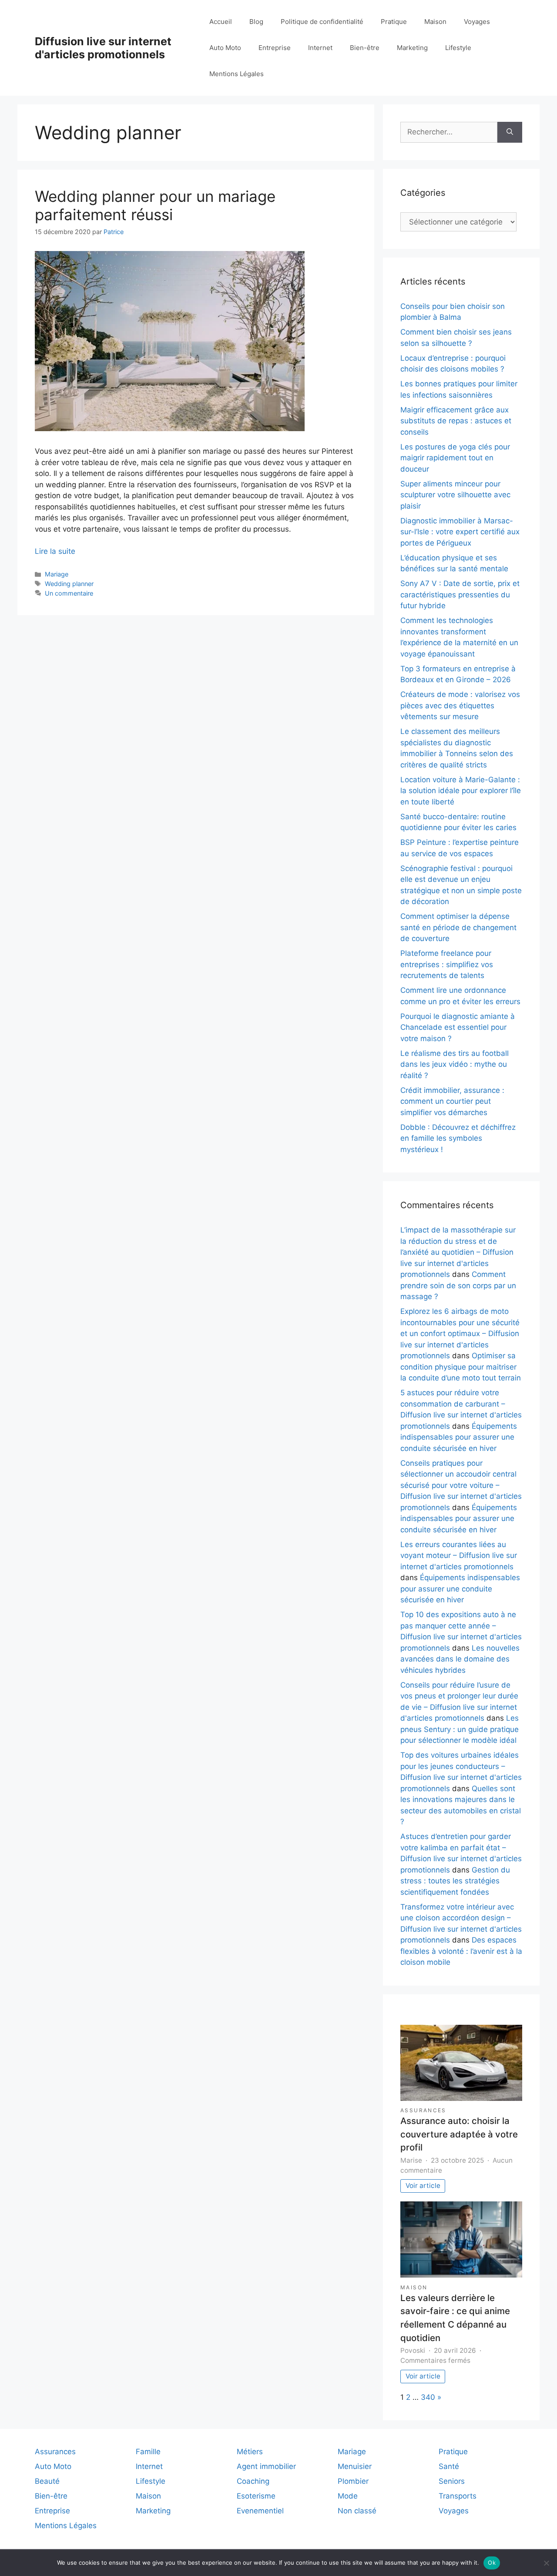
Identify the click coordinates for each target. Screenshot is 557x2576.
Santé (449, 2466)
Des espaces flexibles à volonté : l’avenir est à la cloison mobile (461, 1951)
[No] (546, 2563)
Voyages (477, 22)
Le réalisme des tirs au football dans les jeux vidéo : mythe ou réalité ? (455, 1064)
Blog (256, 22)
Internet (320, 48)
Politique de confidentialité (322, 22)
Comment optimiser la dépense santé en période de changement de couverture (458, 927)
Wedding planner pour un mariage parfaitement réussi (155, 205)
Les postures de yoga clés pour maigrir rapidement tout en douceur (455, 458)
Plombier (353, 2481)
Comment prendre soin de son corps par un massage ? (458, 1285)
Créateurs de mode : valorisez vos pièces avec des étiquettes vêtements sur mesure (460, 705)
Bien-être (365, 48)
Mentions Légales (237, 74)
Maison (435, 22)
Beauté (47, 2481)
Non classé (357, 2511)
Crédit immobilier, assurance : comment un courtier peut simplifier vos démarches (452, 1101)
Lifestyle (458, 48)
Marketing (412, 48)
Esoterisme (256, 2496)
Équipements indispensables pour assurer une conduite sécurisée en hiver (459, 1437)
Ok (492, 2563)
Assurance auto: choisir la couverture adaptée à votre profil (459, 2134)
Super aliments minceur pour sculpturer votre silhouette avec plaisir (455, 495)
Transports (458, 2496)
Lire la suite (55, 551)
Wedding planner (69, 584)
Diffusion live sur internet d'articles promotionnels (103, 48)
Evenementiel (260, 2511)
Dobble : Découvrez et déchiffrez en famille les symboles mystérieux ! (458, 1138)
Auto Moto (225, 48)
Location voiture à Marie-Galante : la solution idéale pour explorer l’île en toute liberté (461, 791)
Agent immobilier (266, 2466)
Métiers (250, 2452)
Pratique (394, 22)
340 (428, 2397)
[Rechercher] (510, 132)
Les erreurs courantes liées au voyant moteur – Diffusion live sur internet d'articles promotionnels (459, 1556)
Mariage (57, 574)
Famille (148, 2452)
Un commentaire (69, 593)
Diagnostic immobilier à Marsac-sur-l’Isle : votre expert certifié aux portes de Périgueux (460, 532)
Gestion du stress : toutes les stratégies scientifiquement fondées (455, 1881)
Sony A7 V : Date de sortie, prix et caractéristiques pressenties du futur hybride (460, 595)
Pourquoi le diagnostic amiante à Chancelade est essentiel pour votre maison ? (458, 1027)
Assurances (423, 2110)
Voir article (423, 2186)
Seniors (452, 2481)
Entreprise (275, 48)
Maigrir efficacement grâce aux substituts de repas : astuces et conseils (456, 421)
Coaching (253, 2481)
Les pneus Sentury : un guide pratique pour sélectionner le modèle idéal (460, 1729)
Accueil (221, 22)
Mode (348, 2496)
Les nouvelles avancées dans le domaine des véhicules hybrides (460, 1659)
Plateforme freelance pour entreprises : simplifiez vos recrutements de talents (447, 964)
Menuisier (355, 2466)
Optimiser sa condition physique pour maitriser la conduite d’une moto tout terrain (461, 1367)
